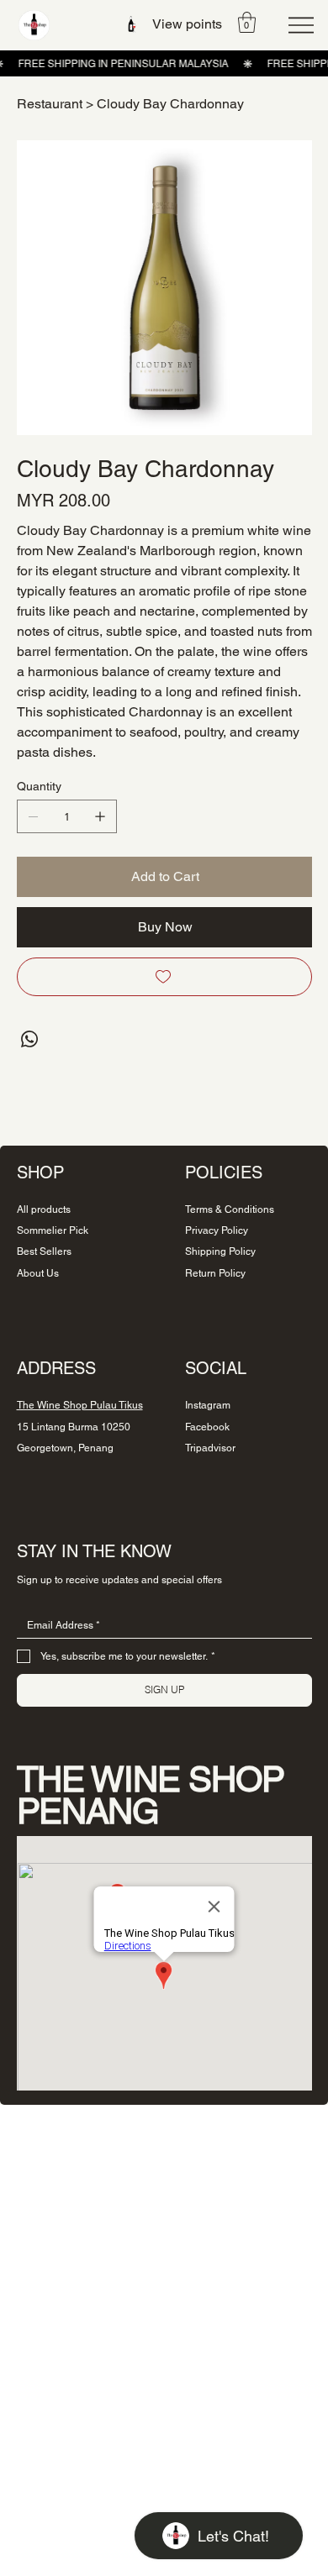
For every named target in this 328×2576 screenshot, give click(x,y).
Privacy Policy (217, 1230)
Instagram (208, 1405)
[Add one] (100, 816)
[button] (247, 22)
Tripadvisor (210, 1448)
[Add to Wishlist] (164, 977)
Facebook (207, 1427)
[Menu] (301, 25)
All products (44, 1209)
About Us (38, 1273)
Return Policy (215, 1273)
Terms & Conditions (230, 1209)
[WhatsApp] (29, 1039)
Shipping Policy (220, 1251)
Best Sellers (44, 1251)
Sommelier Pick (53, 1230)
